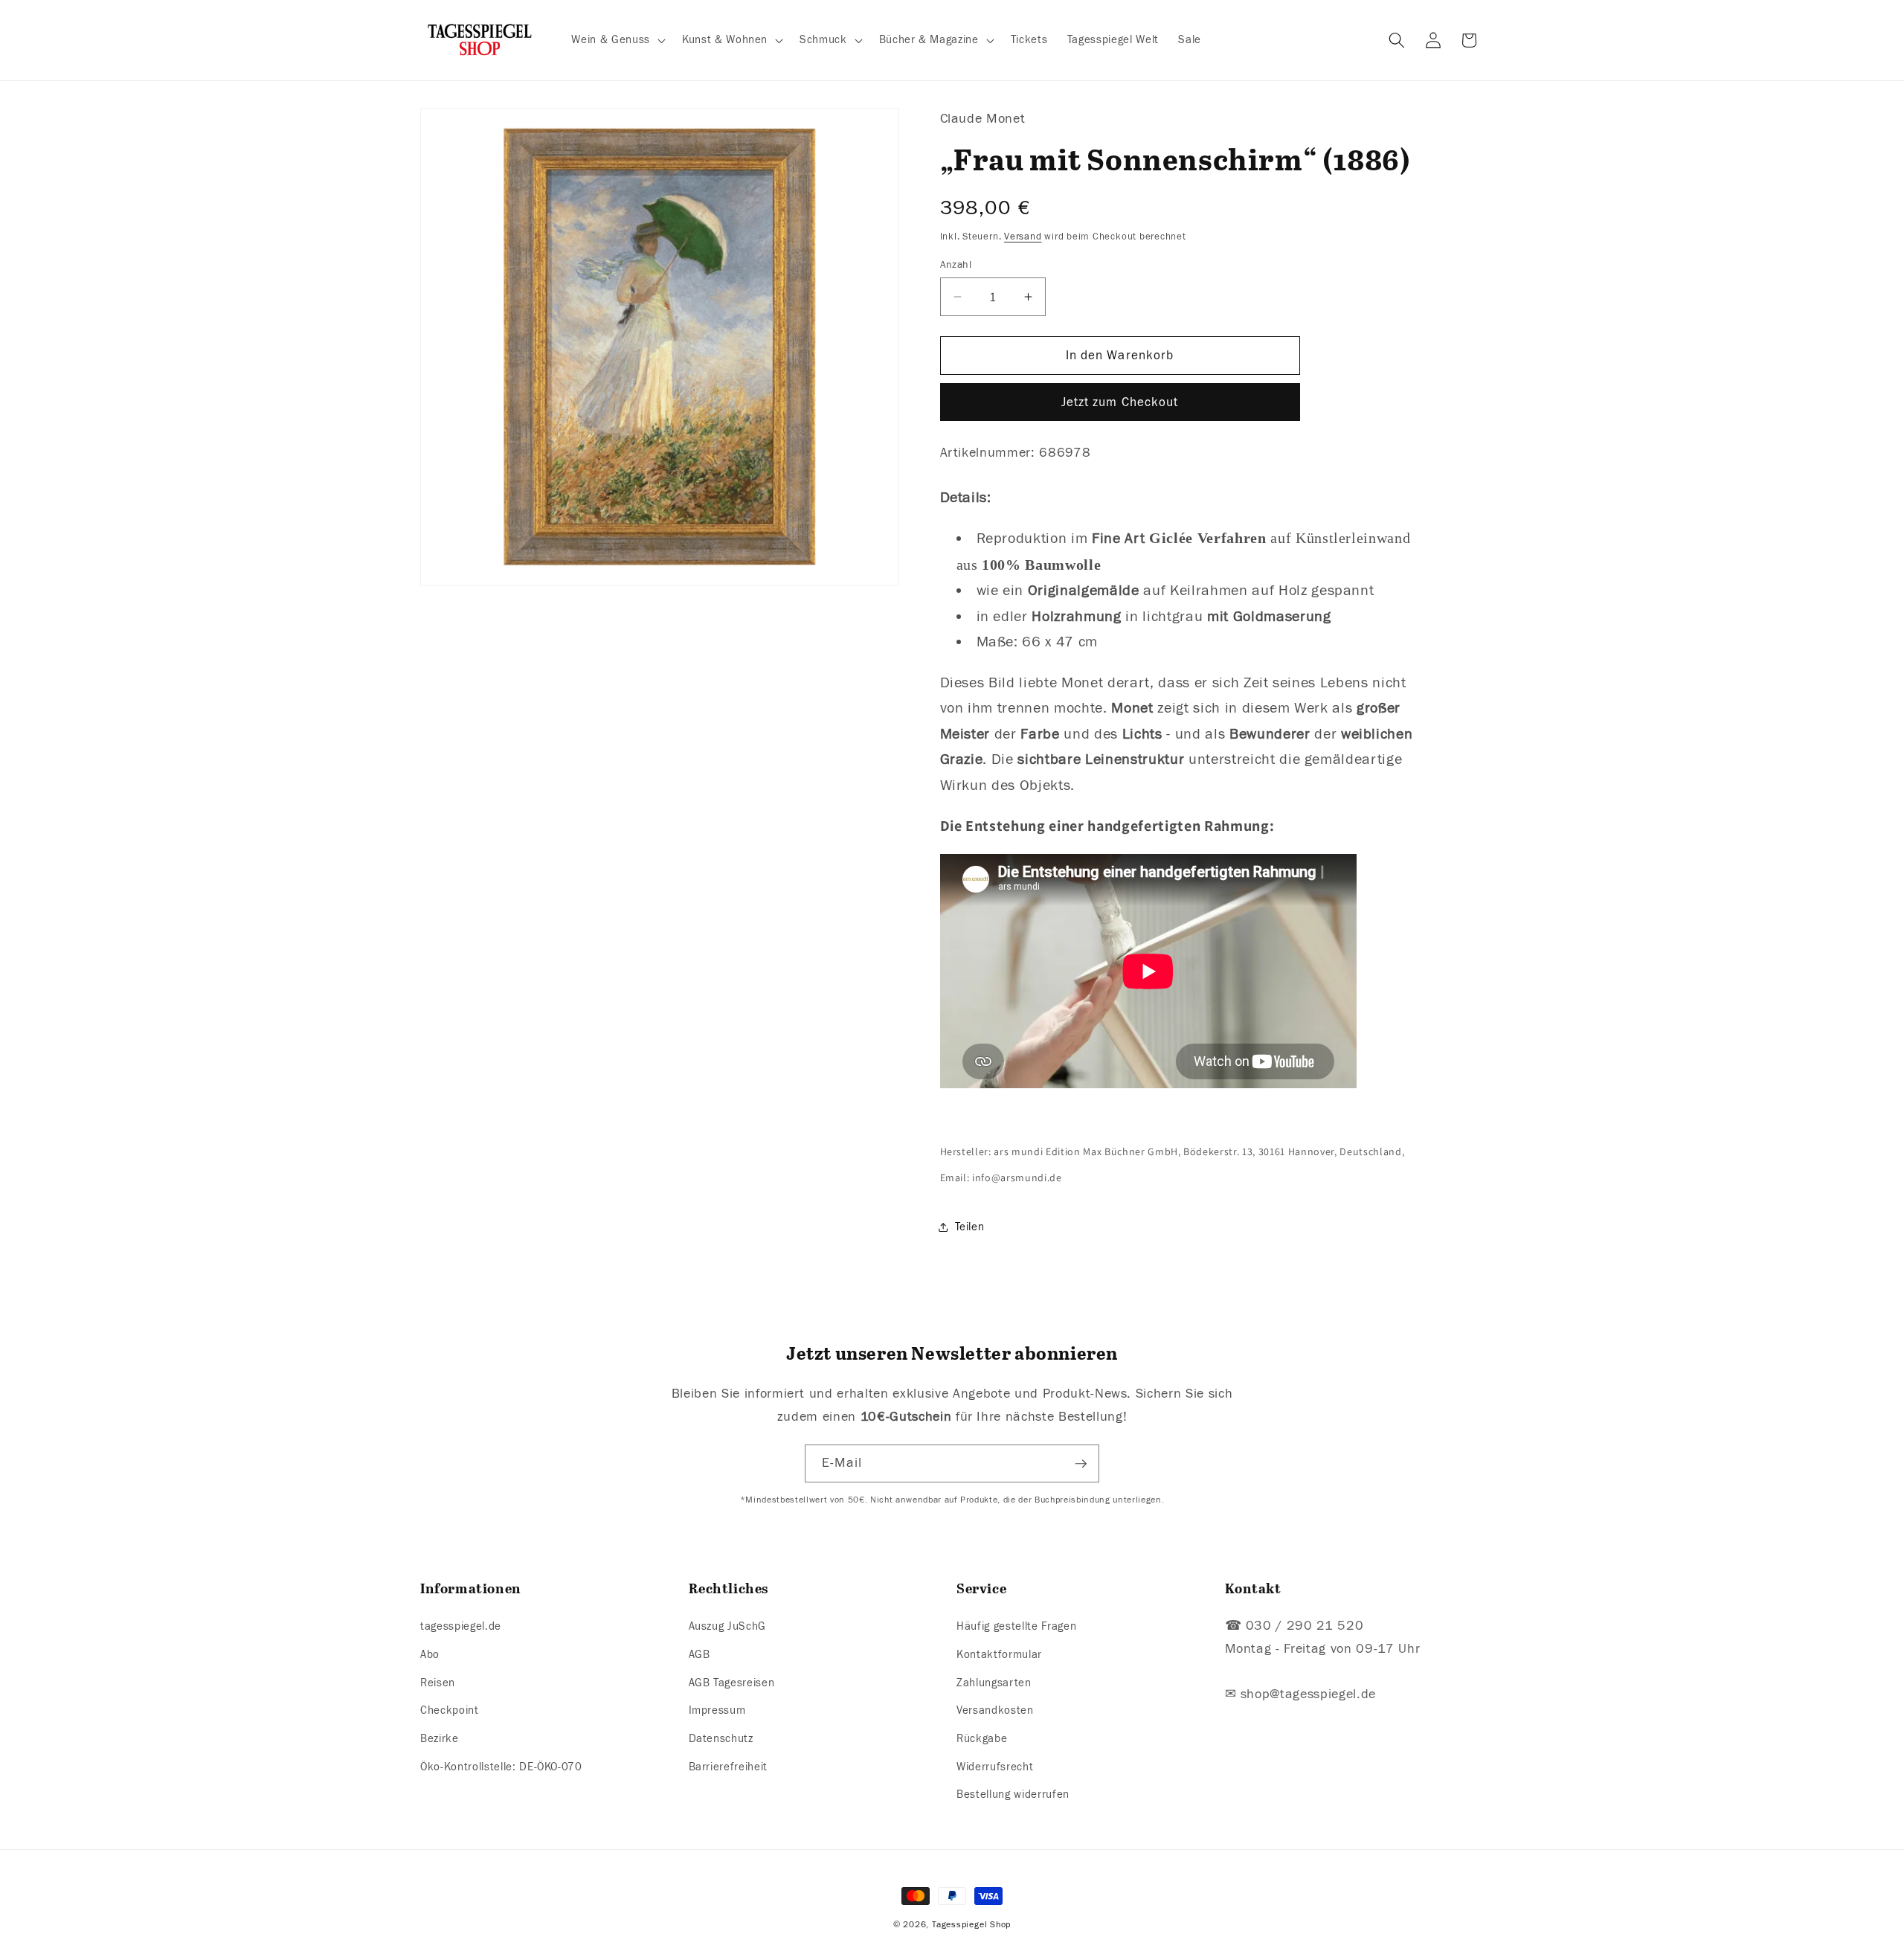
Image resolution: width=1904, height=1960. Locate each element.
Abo (430, 1654)
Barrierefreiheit (729, 1767)
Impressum (717, 1710)
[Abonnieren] (1081, 1464)
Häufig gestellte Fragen (1016, 1627)
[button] (617, 40)
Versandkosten (995, 1710)
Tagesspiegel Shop (971, 1924)
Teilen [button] (970, 1227)
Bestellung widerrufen (1013, 1794)
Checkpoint (450, 1710)
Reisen (438, 1683)
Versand (1023, 236)
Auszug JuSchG (728, 1627)
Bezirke (440, 1738)
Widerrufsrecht (995, 1767)
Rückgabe (982, 1738)
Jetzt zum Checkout (1120, 402)
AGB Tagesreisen (732, 1683)
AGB (699, 1654)
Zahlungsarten (994, 1683)
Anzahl (956, 264)
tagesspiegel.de (461, 1627)
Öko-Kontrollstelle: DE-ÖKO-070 (501, 1767)
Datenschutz (721, 1738)
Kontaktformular (999, 1654)
